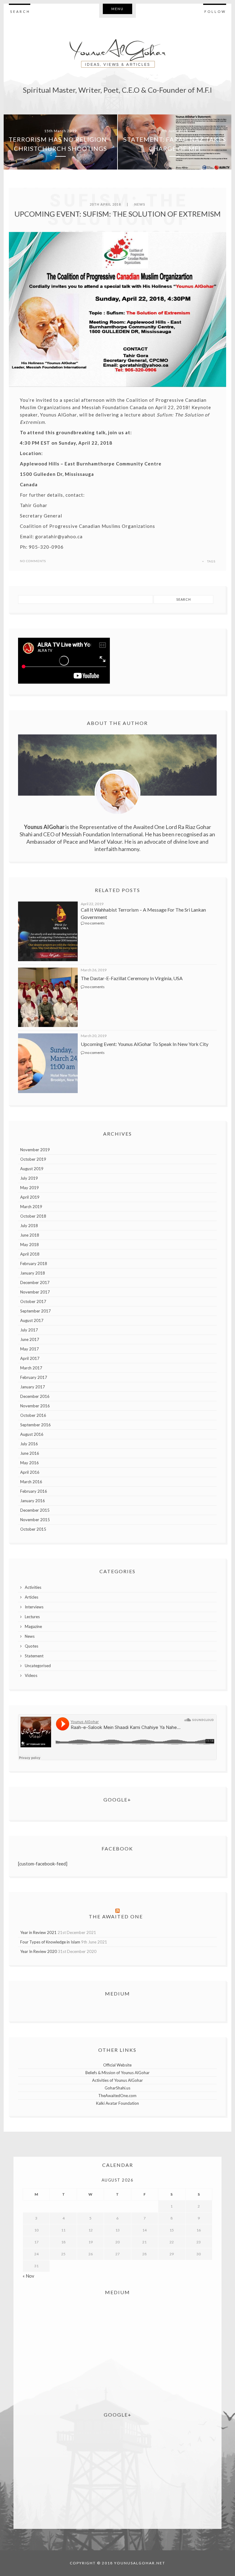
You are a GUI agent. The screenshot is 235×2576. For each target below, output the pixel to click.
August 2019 (32, 1169)
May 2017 (30, 1349)
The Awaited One (116, 1916)
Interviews (34, 1607)
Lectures (32, 1617)
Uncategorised (38, 1666)
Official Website (117, 2065)
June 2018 (30, 1235)
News (140, 204)
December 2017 (35, 1282)
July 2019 (29, 1178)
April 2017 (30, 1358)
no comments (33, 561)
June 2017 (30, 1339)
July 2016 (29, 1444)
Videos (31, 1675)
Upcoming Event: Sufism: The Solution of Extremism (117, 214)
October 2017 (33, 1301)
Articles (32, 1597)
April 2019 (30, 1197)
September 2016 (35, 1425)
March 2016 (31, 1482)
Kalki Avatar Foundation (117, 2103)
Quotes (32, 1646)
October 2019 (33, 1159)
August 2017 (32, 1320)
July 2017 (29, 1330)
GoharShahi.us (117, 2088)
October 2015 (33, 1529)
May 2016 (30, 1463)
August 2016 (32, 1434)
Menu (117, 9)
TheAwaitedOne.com (117, 2096)
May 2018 (30, 1245)
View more (60, 142)
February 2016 (34, 1491)
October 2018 (33, 1216)
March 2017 (31, 1368)
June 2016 (30, 1453)
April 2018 (30, 1254)
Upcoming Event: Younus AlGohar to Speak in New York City (145, 1044)
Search (20, 11)
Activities (33, 1587)
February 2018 (34, 1264)
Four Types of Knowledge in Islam (50, 1942)
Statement (34, 1656)
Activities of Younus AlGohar (117, 2080)
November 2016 (35, 1406)
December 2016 (35, 1396)
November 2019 (35, 1150)
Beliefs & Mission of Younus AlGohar (117, 2073)
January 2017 (33, 1387)
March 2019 (31, 1207)
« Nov (28, 2276)
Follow (215, 11)
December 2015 (35, 1510)
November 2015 (35, 1520)
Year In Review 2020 (39, 1951)
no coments (95, 923)
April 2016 (30, 1472)
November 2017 (35, 1292)
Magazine (33, 1626)
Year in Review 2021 (38, 1932)
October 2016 (33, 1415)
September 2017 (35, 1311)
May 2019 (30, 1188)
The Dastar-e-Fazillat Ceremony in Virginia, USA (132, 978)
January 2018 (33, 1273)
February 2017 (34, 1377)
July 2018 (29, 1226)
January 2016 (33, 1501)
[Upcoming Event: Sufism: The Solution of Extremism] (117, 310)
